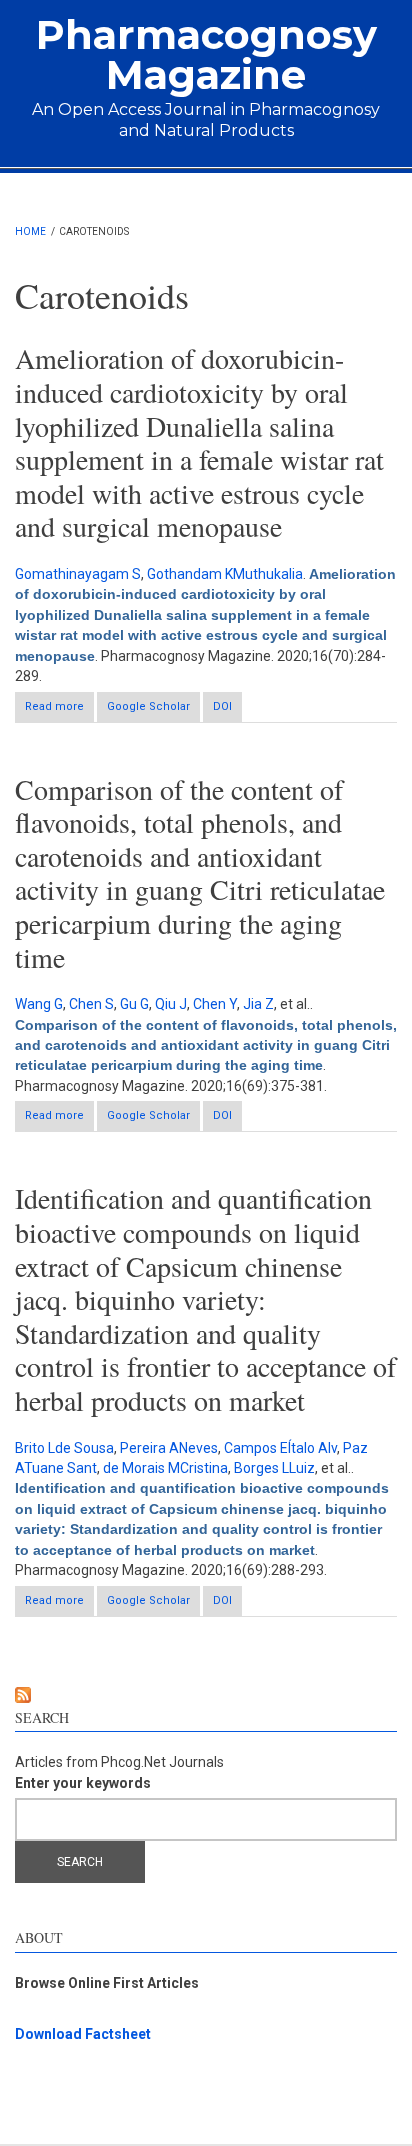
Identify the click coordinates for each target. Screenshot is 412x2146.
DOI (222, 706)
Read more (59, 711)
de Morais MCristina (165, 1468)
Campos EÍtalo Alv (280, 1448)
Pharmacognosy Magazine (206, 54)
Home (30, 231)
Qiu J (171, 1004)
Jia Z (258, 1004)
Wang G (39, 1004)
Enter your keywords (83, 1783)
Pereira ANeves (169, 1448)
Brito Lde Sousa (64, 1448)
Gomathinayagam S (78, 574)
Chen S (91, 1004)
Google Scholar (148, 706)
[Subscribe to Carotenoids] (206, 1695)
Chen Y (215, 1004)
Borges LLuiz (274, 1468)
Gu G (134, 1004)
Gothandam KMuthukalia (225, 574)
